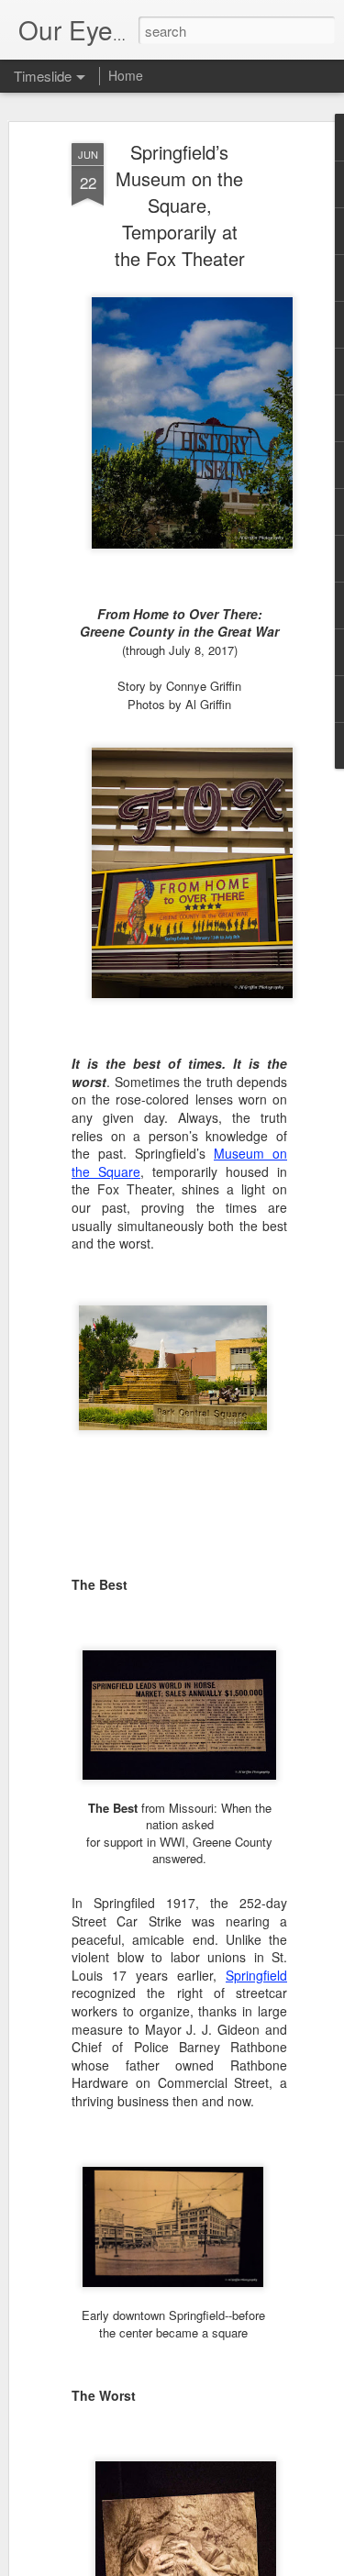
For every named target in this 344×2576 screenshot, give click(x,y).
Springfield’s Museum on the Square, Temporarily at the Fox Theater (180, 205)
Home (126, 75)
